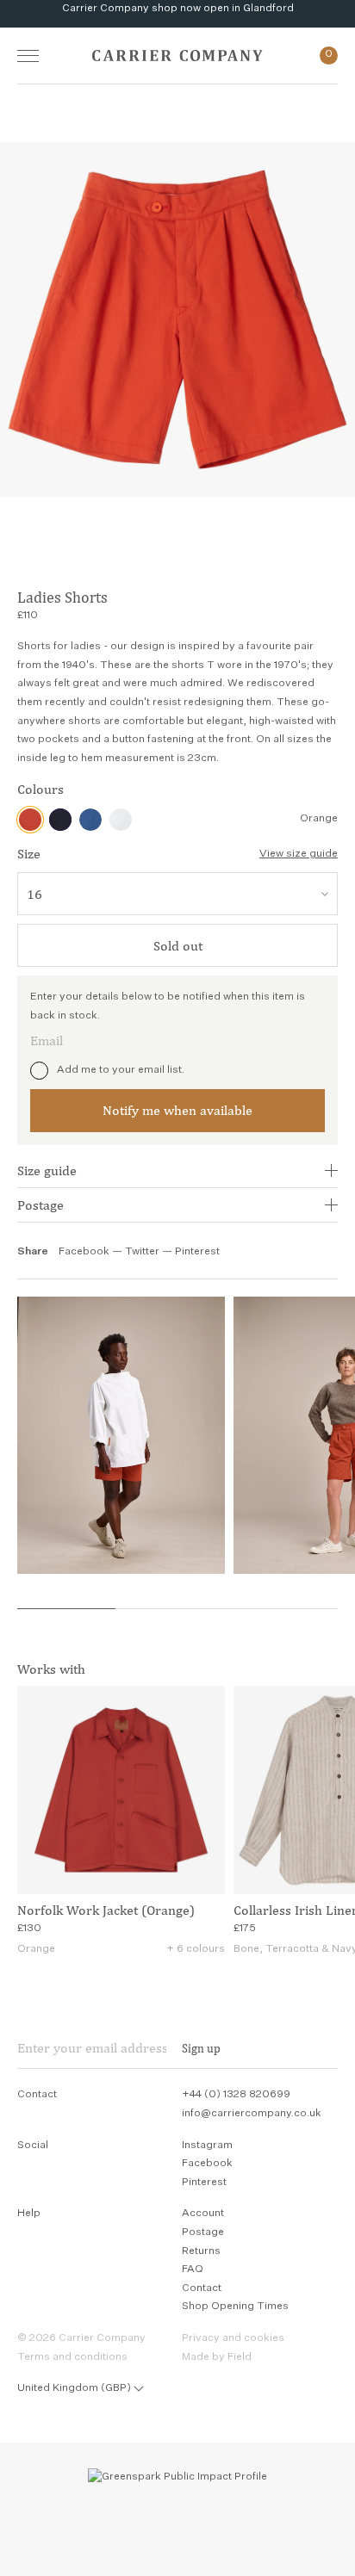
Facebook (84, 1252)
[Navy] (60, 820)
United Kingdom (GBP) (74, 2388)
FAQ (193, 2269)
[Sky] (90, 820)
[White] (121, 820)
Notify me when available (177, 1110)
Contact (202, 2288)
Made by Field (217, 2357)
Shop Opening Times (235, 2307)
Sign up (201, 2048)
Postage (40, 1205)
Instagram (207, 2146)
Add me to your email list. (121, 1070)
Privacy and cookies (233, 2338)
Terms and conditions (72, 2357)
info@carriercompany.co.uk (252, 2114)
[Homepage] (177, 56)
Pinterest (197, 1252)
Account (203, 2214)
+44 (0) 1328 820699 (236, 2095)
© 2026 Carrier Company (81, 2338)
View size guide (299, 854)
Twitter (143, 1252)
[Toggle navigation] (28, 56)
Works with (51, 1669)
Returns (201, 2251)
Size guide (47, 1170)
